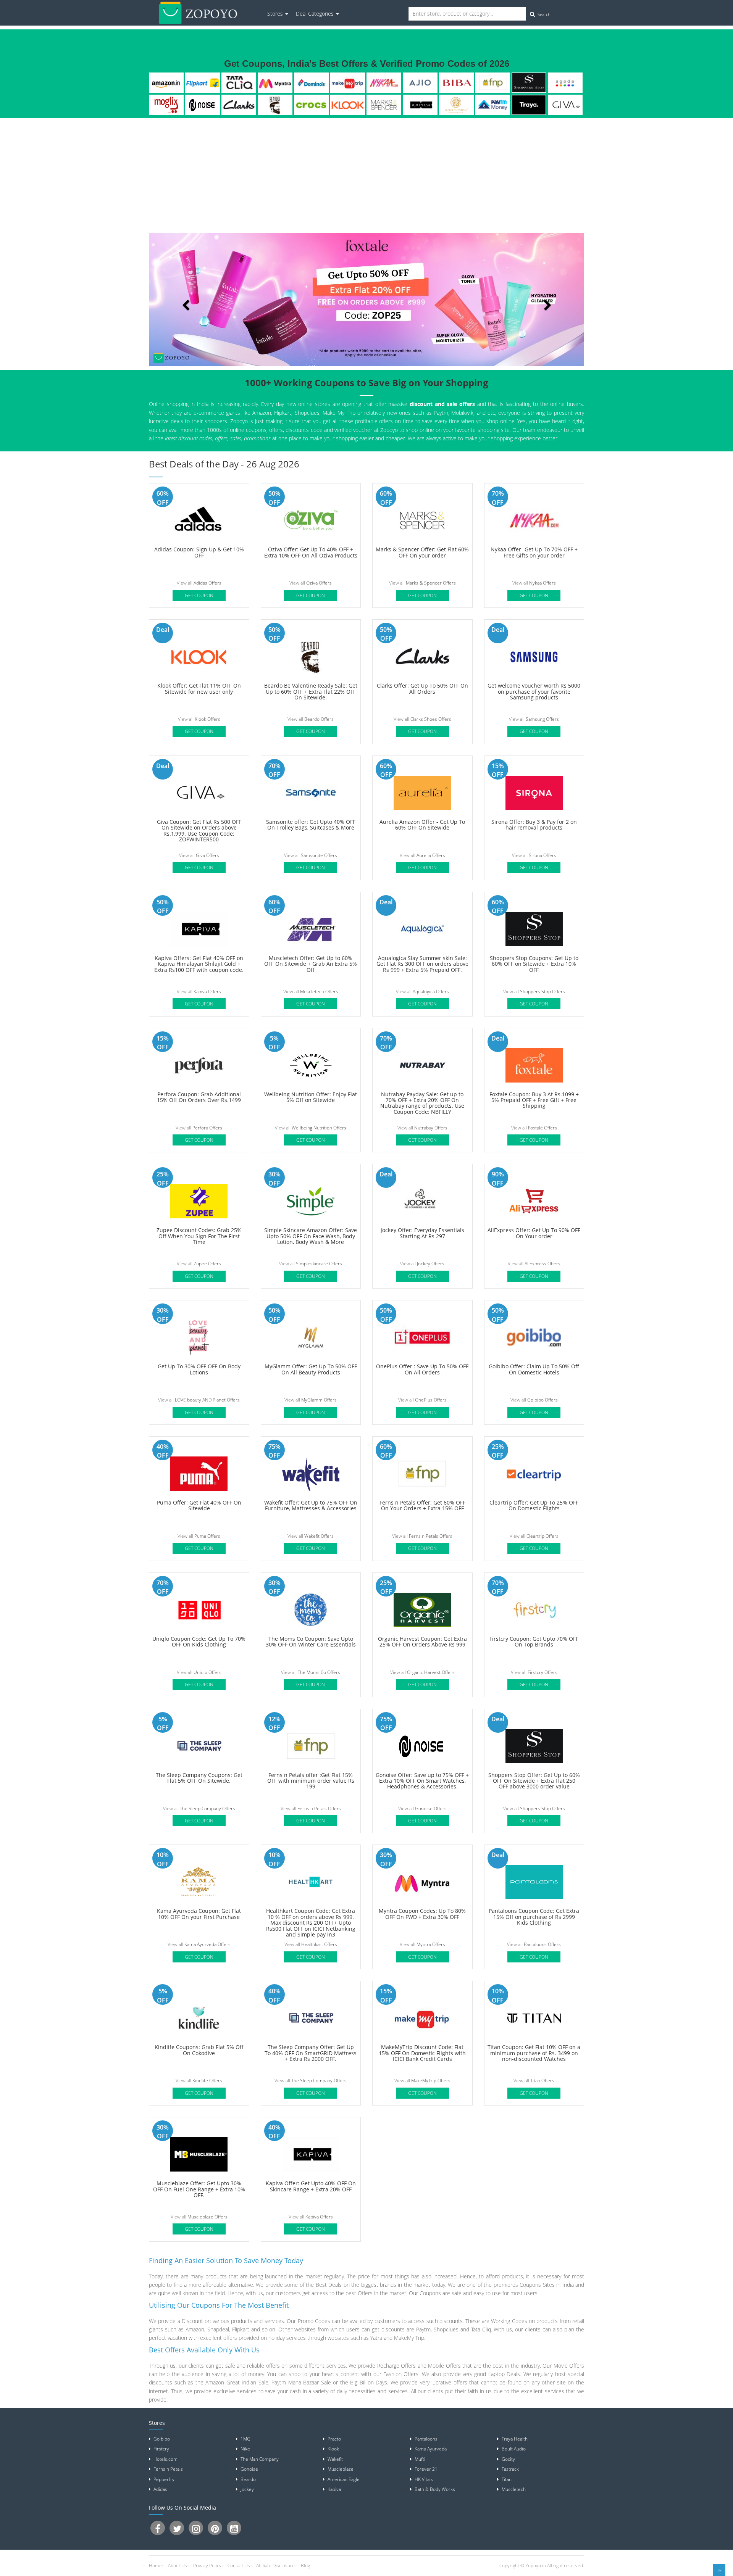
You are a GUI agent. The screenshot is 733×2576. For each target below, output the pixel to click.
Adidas (160, 2489)
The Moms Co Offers (319, 1672)
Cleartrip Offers (542, 1536)
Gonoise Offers (431, 1808)
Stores (276, 14)
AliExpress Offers (542, 1264)
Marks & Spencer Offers (431, 583)
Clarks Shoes (239, 105)
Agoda (565, 83)
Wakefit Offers (319, 1536)
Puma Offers (207, 1536)
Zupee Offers (207, 1264)
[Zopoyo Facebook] (158, 2528)
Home (155, 2566)
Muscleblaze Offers (207, 2217)
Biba (456, 83)
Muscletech (514, 2489)
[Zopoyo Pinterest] (215, 2528)
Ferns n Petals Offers (431, 1536)
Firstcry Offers (542, 1672)
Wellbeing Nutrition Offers (319, 1128)
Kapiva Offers (207, 992)
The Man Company (260, 2459)
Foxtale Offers (542, 1128)
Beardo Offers (319, 719)
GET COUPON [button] (199, 595)
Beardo (275, 105)
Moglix (166, 105)
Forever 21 (426, 2469)
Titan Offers (542, 2081)
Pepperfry (164, 2479)
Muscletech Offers (319, 992)
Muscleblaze (341, 2469)
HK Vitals (424, 2479)
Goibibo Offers (542, 1400)
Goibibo (162, 2439)
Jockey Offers (431, 1264)
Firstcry (161, 2449)
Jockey (247, 2489)
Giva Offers (207, 855)
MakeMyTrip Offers (431, 2081)
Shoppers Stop (529, 83)
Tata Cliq (239, 83)
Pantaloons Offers (542, 1944)
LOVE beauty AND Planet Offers (207, 1400)
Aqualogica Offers (431, 992)
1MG (245, 2439)
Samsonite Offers (319, 855)
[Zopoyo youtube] (234, 2528)
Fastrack (510, 2469)
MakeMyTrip (348, 83)
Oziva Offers (319, 583)
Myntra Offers (431, 1944)
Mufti (420, 2459)
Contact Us (239, 2566)
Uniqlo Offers (207, 1672)
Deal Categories (316, 14)
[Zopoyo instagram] (196, 2528)
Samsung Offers (542, 719)
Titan (507, 2479)
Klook (348, 105)
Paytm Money (493, 105)
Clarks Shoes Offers (431, 719)
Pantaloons (426, 2439)
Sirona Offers (542, 855)
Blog (305, 2566)
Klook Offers (207, 719)
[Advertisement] (366, 176)
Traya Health (529, 105)
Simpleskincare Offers (319, 1264)
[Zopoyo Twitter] (177, 2528)
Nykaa (384, 83)
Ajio (420, 83)
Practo (334, 2439)
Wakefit (335, 2459)
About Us (178, 2566)
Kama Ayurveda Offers (207, 1944)
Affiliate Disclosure (275, 2566)
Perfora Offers (207, 1128)
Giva (565, 105)
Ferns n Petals (493, 83)
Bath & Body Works (435, 2489)
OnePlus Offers (431, 1400)
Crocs (312, 105)
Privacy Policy (207, 2566)
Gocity (508, 2459)
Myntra (275, 83)
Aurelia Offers (431, 855)
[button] (182, 300)
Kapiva (420, 105)
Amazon (166, 83)
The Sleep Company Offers (207, 1808)
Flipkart (203, 83)
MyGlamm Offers (319, 1400)
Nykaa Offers (542, 583)
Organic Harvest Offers (431, 1672)
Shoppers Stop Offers (542, 992)
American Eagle (344, 2479)
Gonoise (203, 105)
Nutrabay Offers (431, 1128)
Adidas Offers (207, 583)
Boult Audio (514, 2449)
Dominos (311, 83)
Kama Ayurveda (431, 2449)
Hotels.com (165, 2459)
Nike (245, 2449)
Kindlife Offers (207, 2081)
